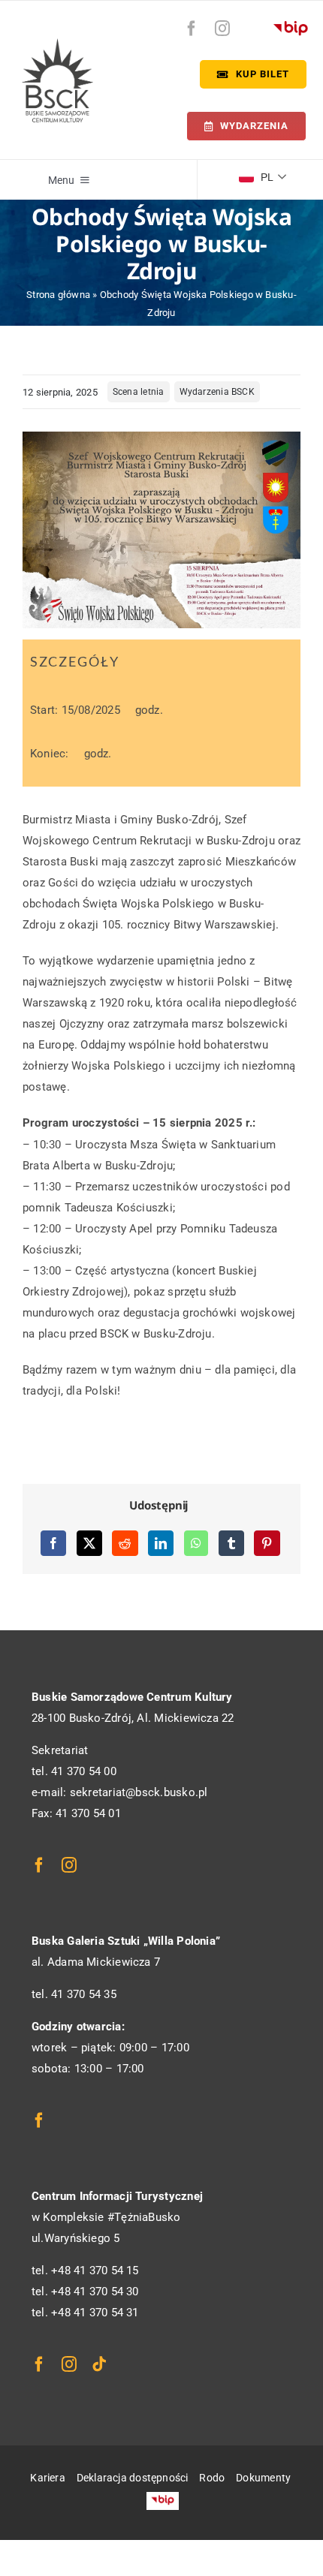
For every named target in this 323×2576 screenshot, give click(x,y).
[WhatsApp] (196, 1543)
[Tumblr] (231, 1543)
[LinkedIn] (161, 1543)
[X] (89, 1543)
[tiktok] (99, 2364)
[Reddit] (125, 1543)
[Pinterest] (267, 1543)
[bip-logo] (291, 25)
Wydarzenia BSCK (217, 392)
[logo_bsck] (57, 44)
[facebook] (192, 29)
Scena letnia (139, 392)
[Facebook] (53, 1543)
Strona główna (58, 295)
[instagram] (222, 29)
